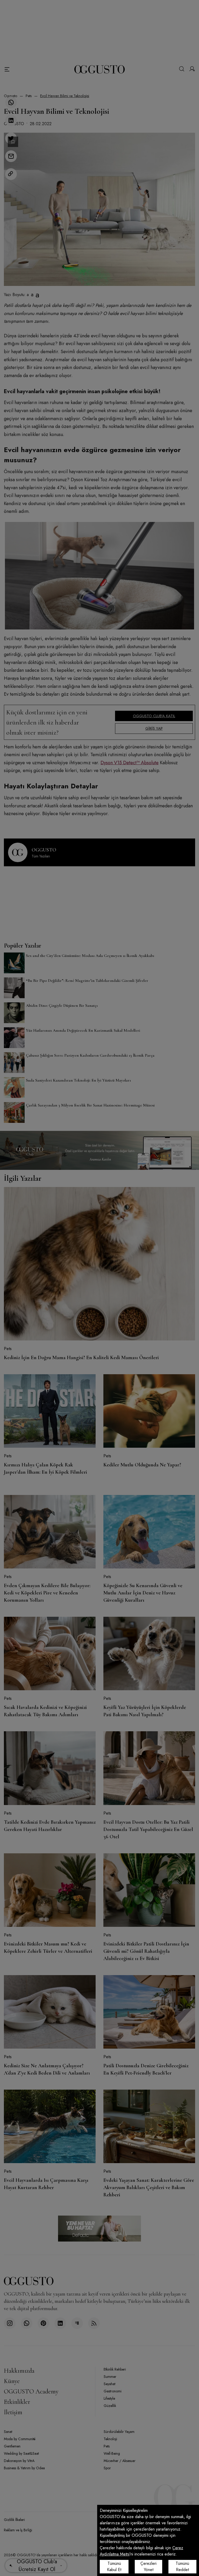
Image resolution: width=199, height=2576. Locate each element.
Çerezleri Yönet (148, 2567)
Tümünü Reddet (182, 2567)
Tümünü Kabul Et (114, 2567)
